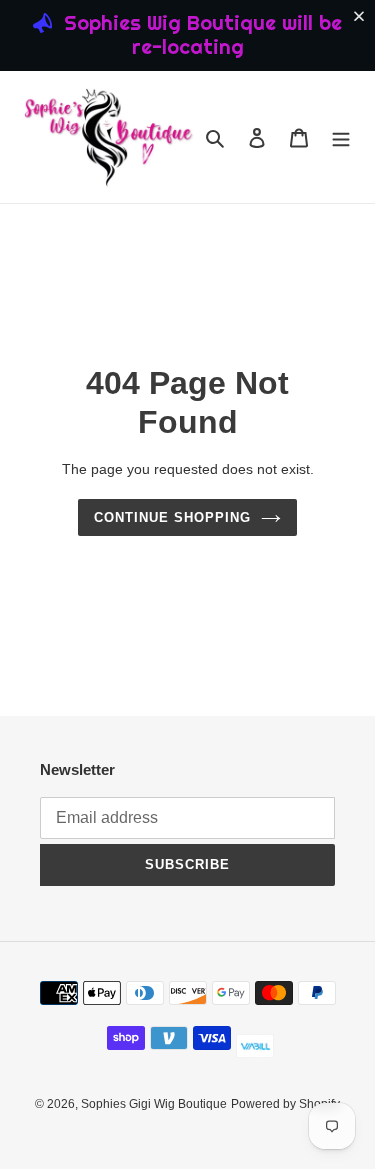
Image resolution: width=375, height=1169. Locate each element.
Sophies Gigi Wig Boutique (154, 1104)
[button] (363, 16)
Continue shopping (173, 517)
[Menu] (341, 137)
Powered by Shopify (285, 1104)
